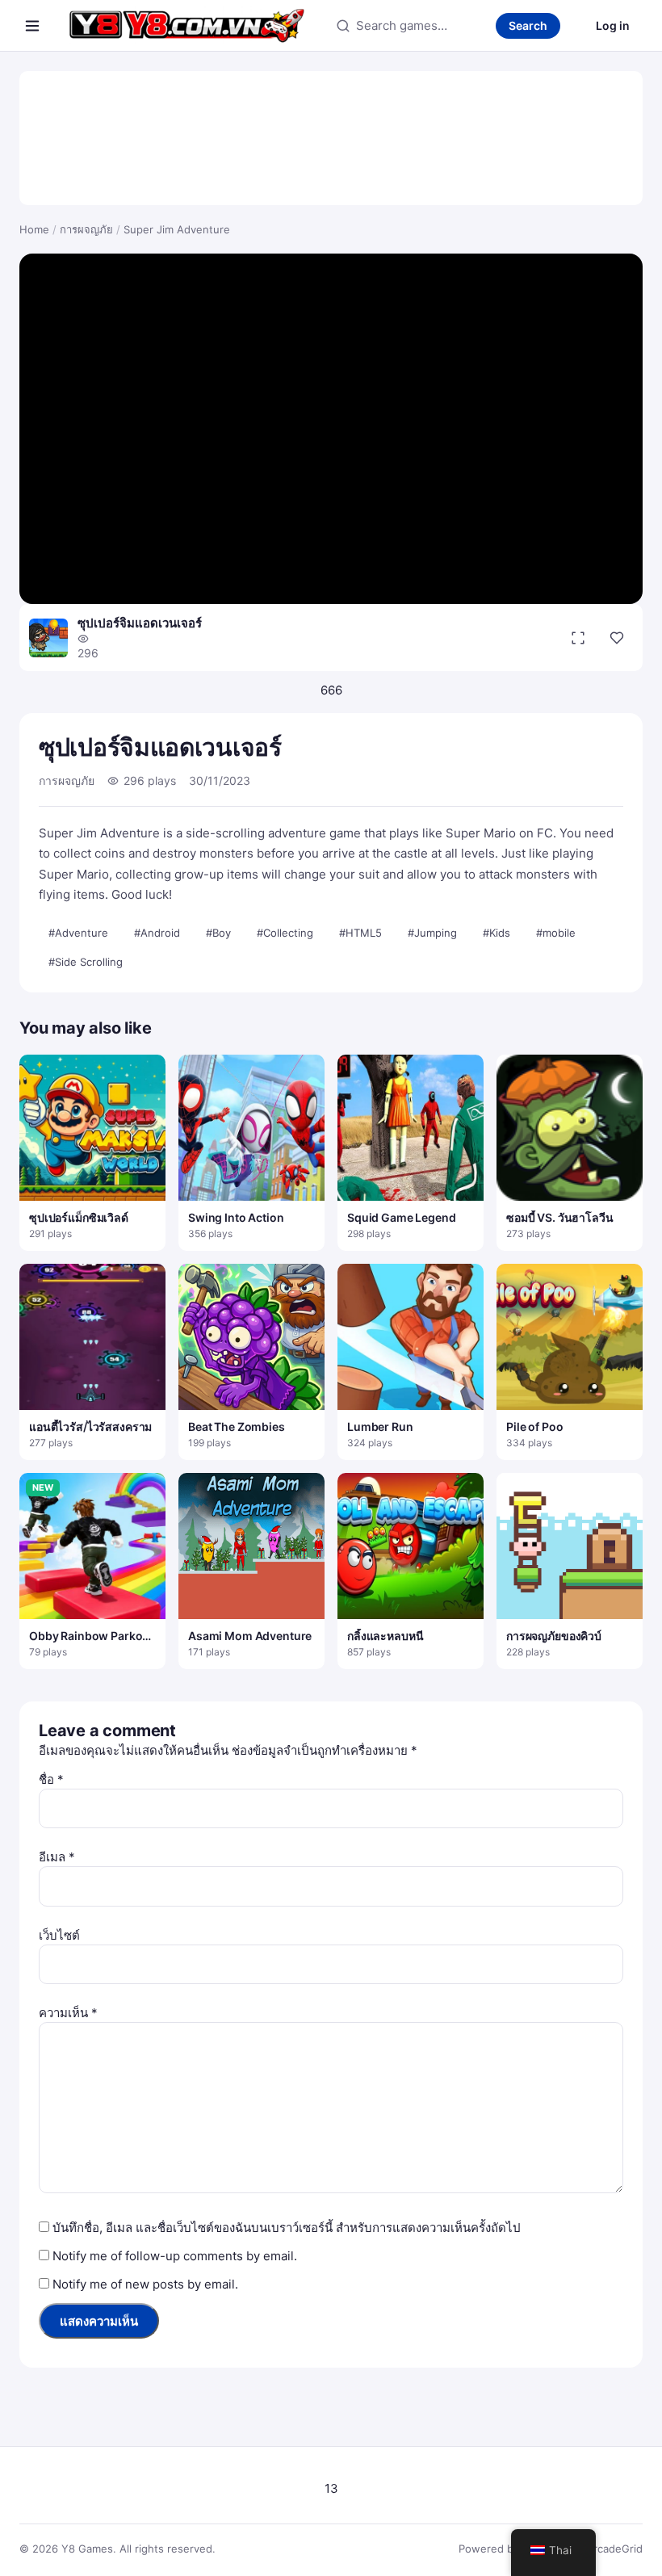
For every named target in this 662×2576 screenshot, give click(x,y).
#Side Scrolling (86, 962)
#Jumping (432, 933)
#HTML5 (360, 933)
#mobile (556, 933)
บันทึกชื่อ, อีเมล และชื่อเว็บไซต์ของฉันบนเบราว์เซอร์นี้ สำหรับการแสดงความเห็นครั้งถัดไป (287, 2228)
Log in (613, 25)
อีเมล (57, 1857)
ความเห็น (68, 2013)
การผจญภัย (86, 229)
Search (528, 25)
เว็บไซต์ (59, 1935)
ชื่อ (51, 1779)
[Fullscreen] (578, 638)
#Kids (497, 933)
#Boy (218, 933)
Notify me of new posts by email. (145, 2284)
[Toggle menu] (32, 26)
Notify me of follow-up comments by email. (175, 2256)
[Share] (617, 638)
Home (34, 229)
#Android (157, 933)
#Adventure (78, 933)
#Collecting (285, 933)
